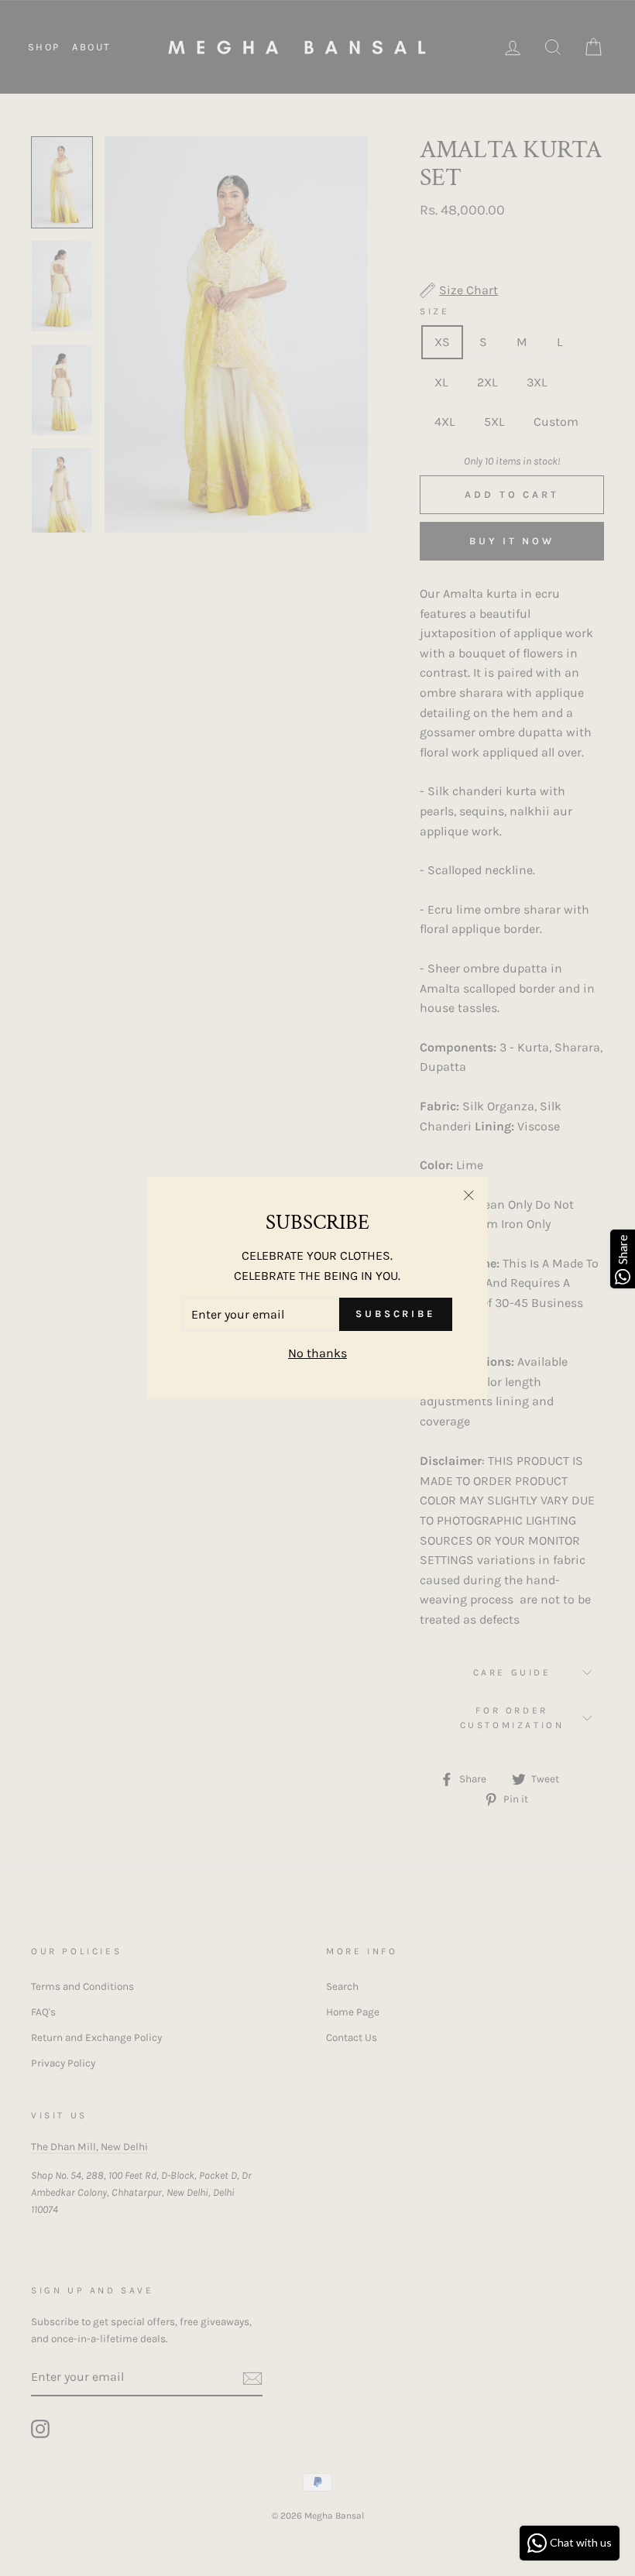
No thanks (317, 1353)
